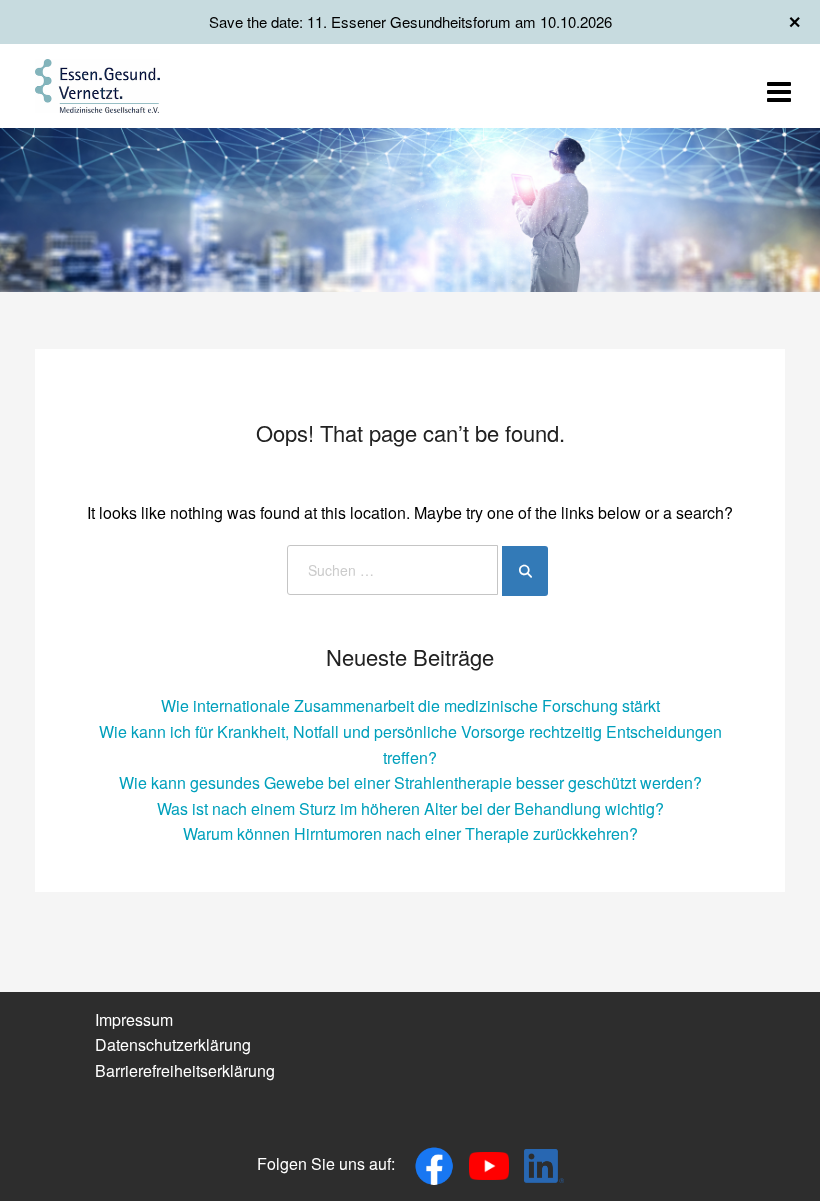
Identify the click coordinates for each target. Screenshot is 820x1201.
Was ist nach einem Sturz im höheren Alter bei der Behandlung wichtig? (410, 808)
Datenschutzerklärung (173, 1044)
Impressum (134, 1019)
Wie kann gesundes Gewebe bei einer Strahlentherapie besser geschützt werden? (410, 782)
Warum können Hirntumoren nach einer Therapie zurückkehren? (410, 833)
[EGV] (97, 83)
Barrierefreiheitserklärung (185, 1070)
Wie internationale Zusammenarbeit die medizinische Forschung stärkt (410, 705)
